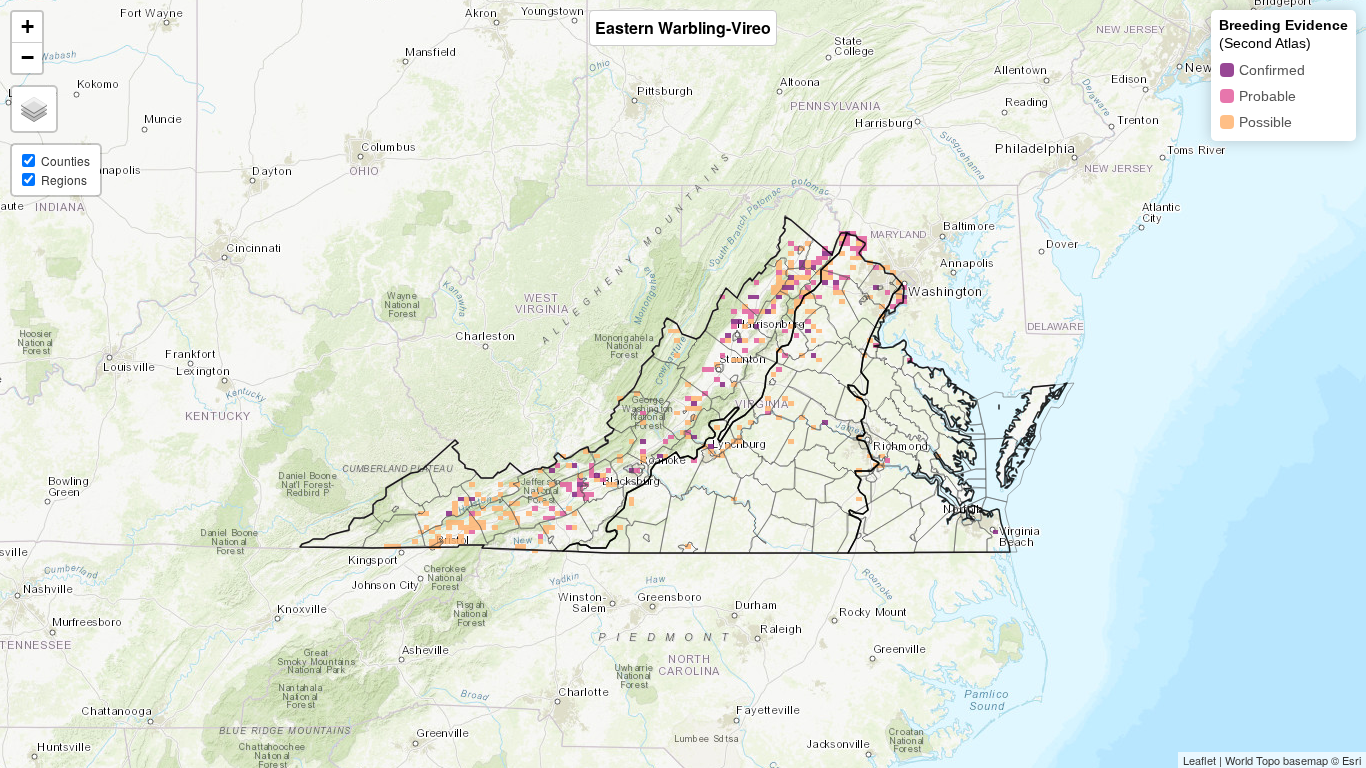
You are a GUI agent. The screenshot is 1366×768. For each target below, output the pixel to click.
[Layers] (34, 109)
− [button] (27, 57)
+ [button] (27, 26)
